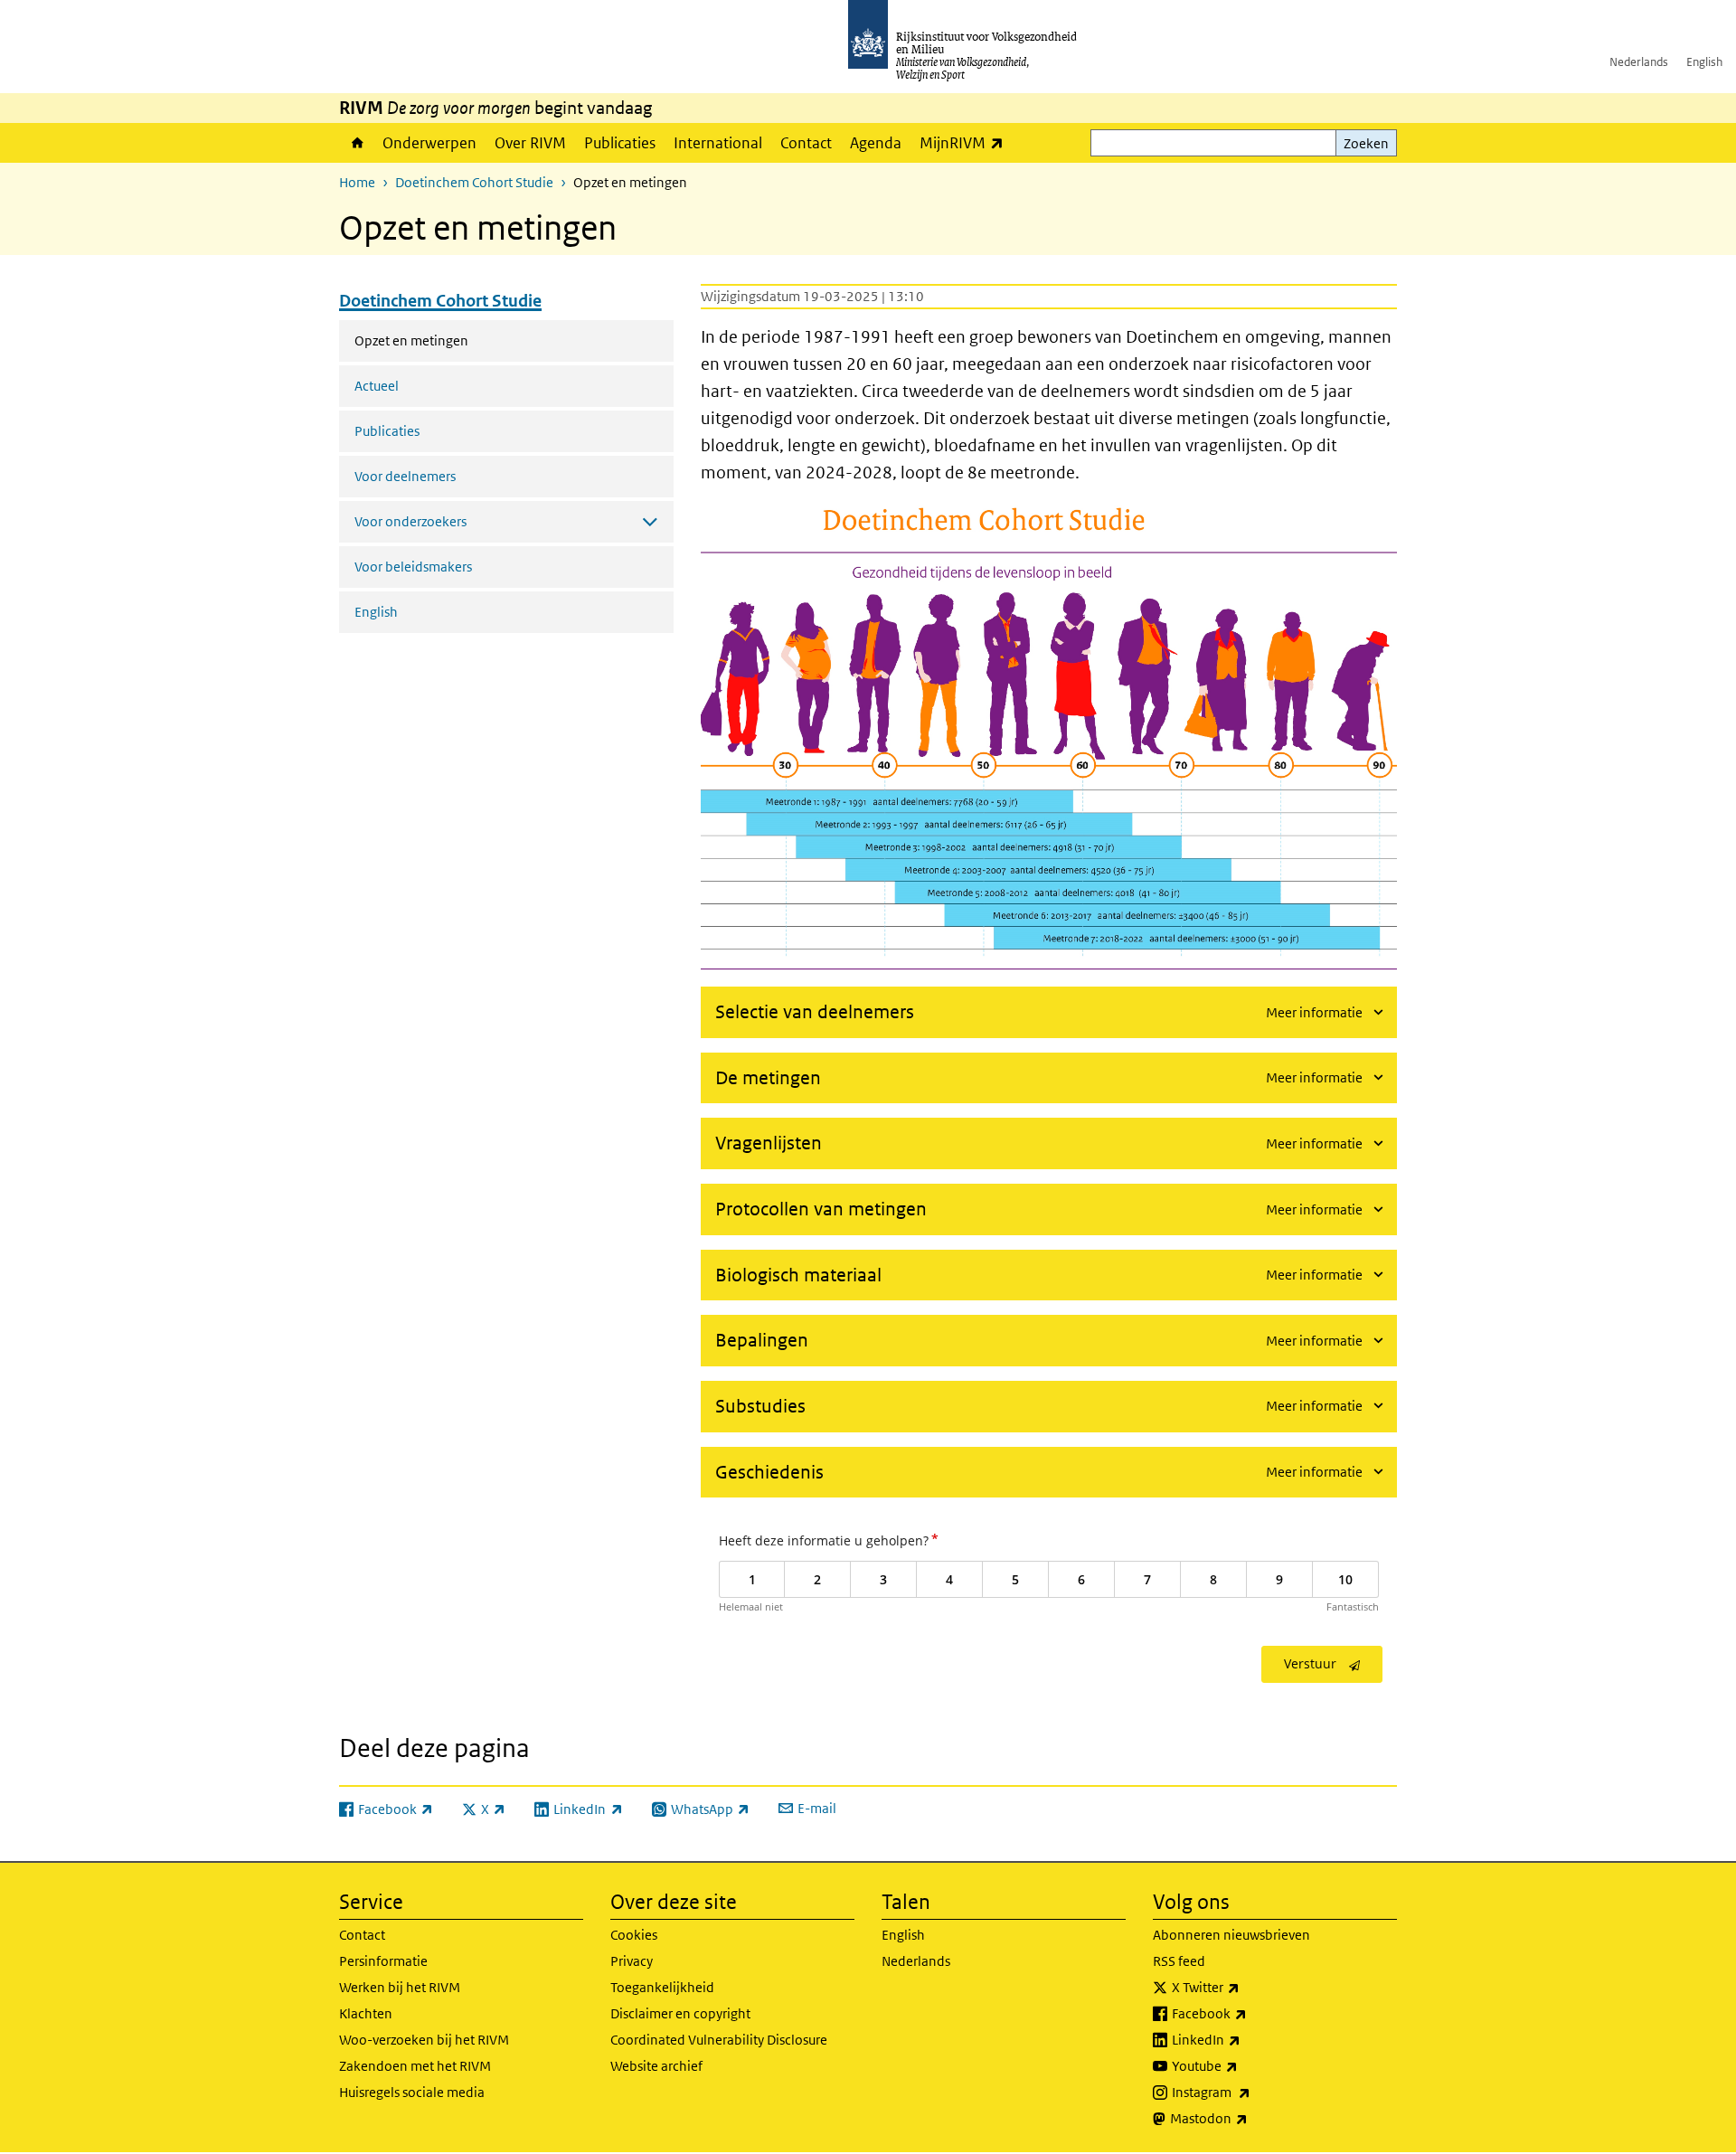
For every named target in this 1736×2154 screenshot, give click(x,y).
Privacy (632, 1961)
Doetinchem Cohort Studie (474, 182)
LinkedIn (1246, 2039)
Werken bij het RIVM (400, 1987)
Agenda (876, 143)
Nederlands (1639, 62)
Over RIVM (530, 143)
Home (356, 143)
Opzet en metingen (459, 340)
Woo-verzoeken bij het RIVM (424, 2040)
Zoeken (1366, 143)
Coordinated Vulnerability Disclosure (719, 2040)
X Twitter (1245, 1987)
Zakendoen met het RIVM (415, 2066)
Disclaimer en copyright (680, 2013)
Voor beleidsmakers (413, 567)
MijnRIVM (966, 142)
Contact (806, 143)
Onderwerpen (429, 143)
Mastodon (1249, 2118)
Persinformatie (383, 1961)
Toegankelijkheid (662, 1987)
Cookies (634, 1935)
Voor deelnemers (405, 476)
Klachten (366, 2013)
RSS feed (1179, 1961)
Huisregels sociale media (412, 2092)
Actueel (377, 386)
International (718, 143)
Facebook (1249, 2013)
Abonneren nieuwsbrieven (1231, 1935)
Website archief (656, 2066)
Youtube (1245, 2065)
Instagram (1251, 2092)
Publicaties (620, 143)
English (1704, 62)
